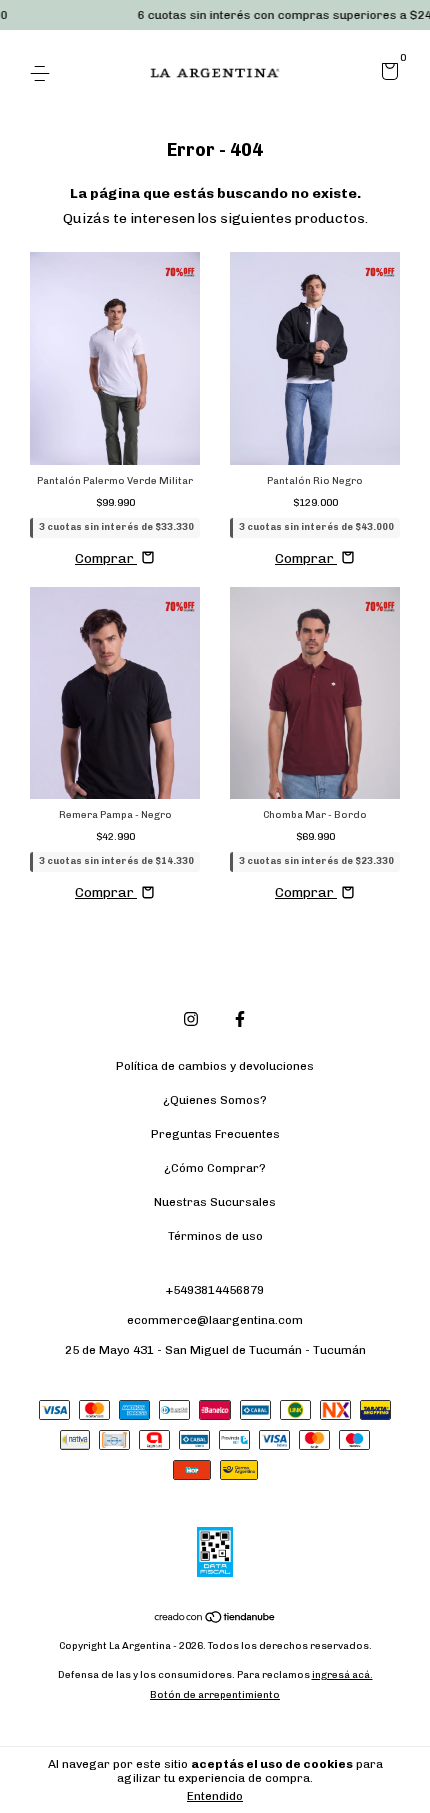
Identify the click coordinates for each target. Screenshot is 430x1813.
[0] (386, 75)
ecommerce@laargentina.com (215, 1320)
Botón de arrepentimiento (215, 1695)
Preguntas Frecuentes (215, 1134)
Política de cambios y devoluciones (215, 1066)
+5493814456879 (215, 1290)
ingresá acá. (342, 1675)
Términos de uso (215, 1236)
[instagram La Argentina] (191, 1019)
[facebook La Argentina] (240, 1019)
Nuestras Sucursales (215, 1202)
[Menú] (43, 74)
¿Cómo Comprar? (215, 1168)
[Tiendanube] (215, 1619)
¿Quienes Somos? (215, 1100)
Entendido (215, 1796)
